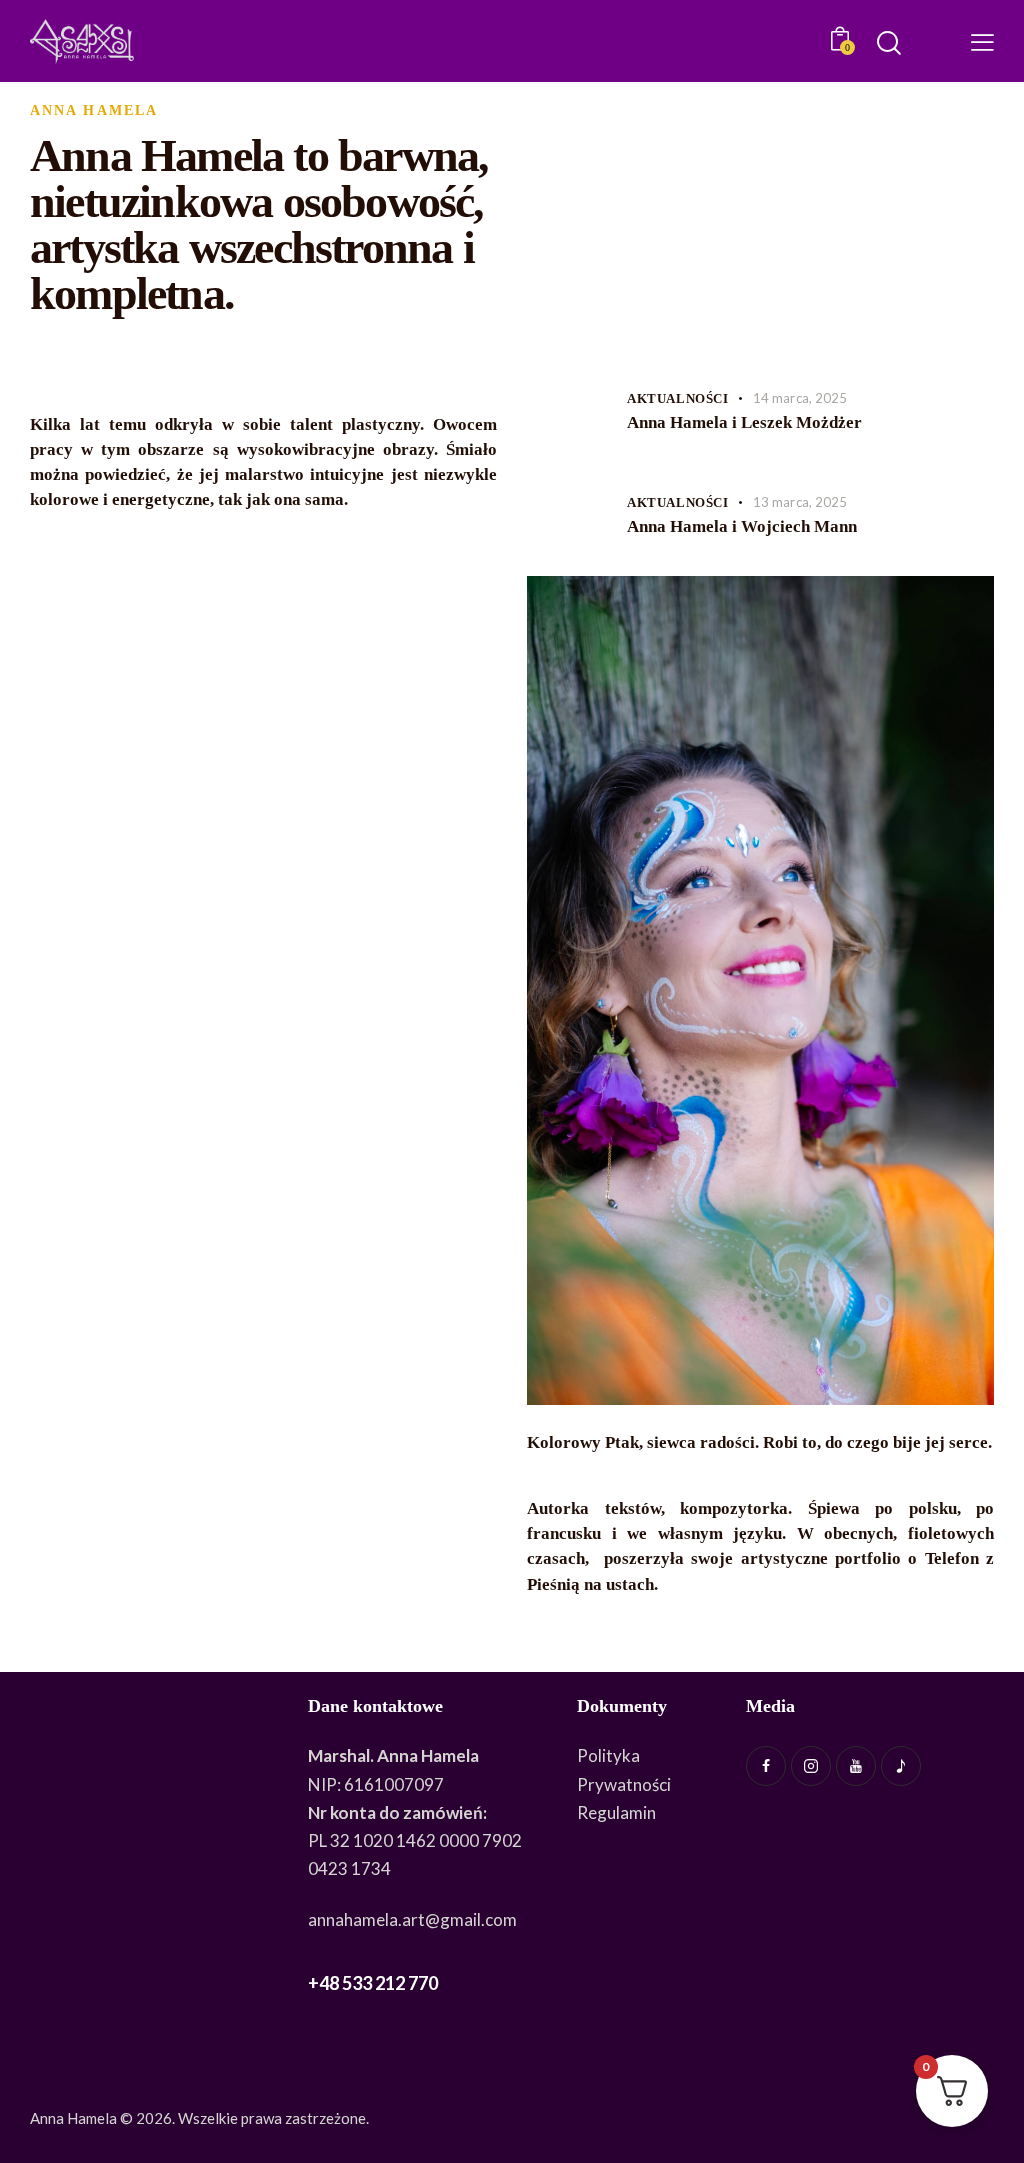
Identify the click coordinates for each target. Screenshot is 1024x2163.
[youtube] (856, 1766)
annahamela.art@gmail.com (412, 1919)
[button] (982, 41)
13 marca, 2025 (800, 502)
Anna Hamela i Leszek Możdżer (744, 422)
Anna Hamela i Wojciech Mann (742, 526)
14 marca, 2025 (800, 398)
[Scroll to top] (999, 2093)
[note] (901, 1766)
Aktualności (678, 398)
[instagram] (811, 1766)
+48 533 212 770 (373, 1983)
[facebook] (766, 1766)
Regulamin (616, 1812)
